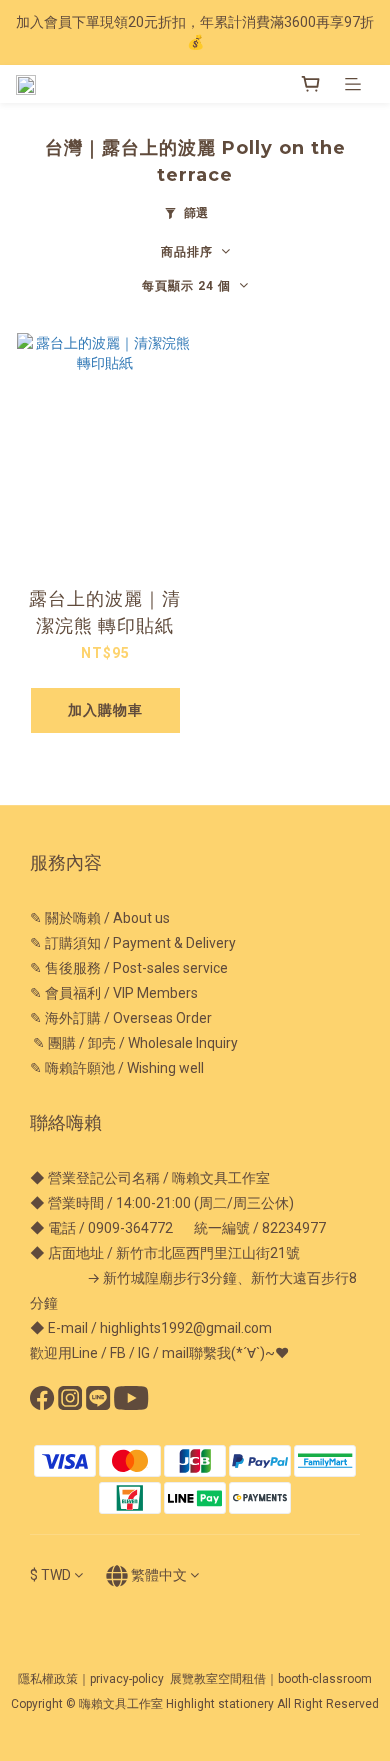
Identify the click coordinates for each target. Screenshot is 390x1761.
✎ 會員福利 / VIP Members (114, 993)
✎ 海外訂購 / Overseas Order (121, 1018)
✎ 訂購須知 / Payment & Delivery (133, 943)
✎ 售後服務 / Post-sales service (129, 968)
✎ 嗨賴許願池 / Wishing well (117, 1068)
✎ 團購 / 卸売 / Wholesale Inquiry (134, 1043)
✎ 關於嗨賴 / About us (100, 918)
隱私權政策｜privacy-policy (91, 1679)
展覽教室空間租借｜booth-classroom (271, 1679)
